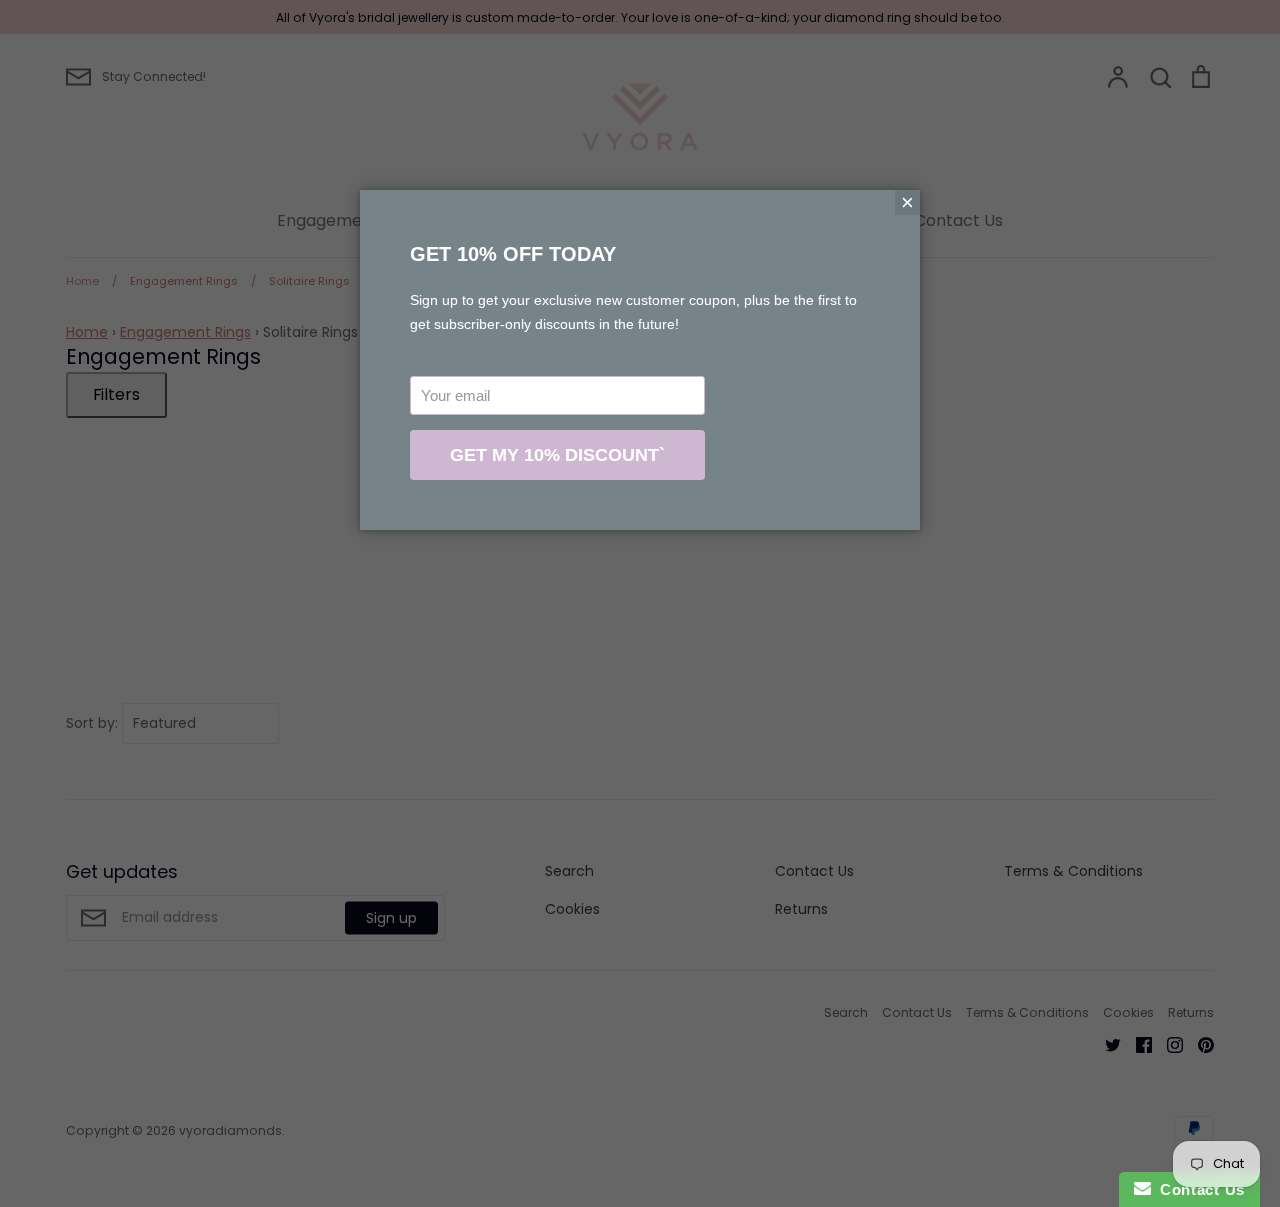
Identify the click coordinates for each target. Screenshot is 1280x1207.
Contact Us (1198, 1189)
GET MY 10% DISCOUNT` (557, 455)
